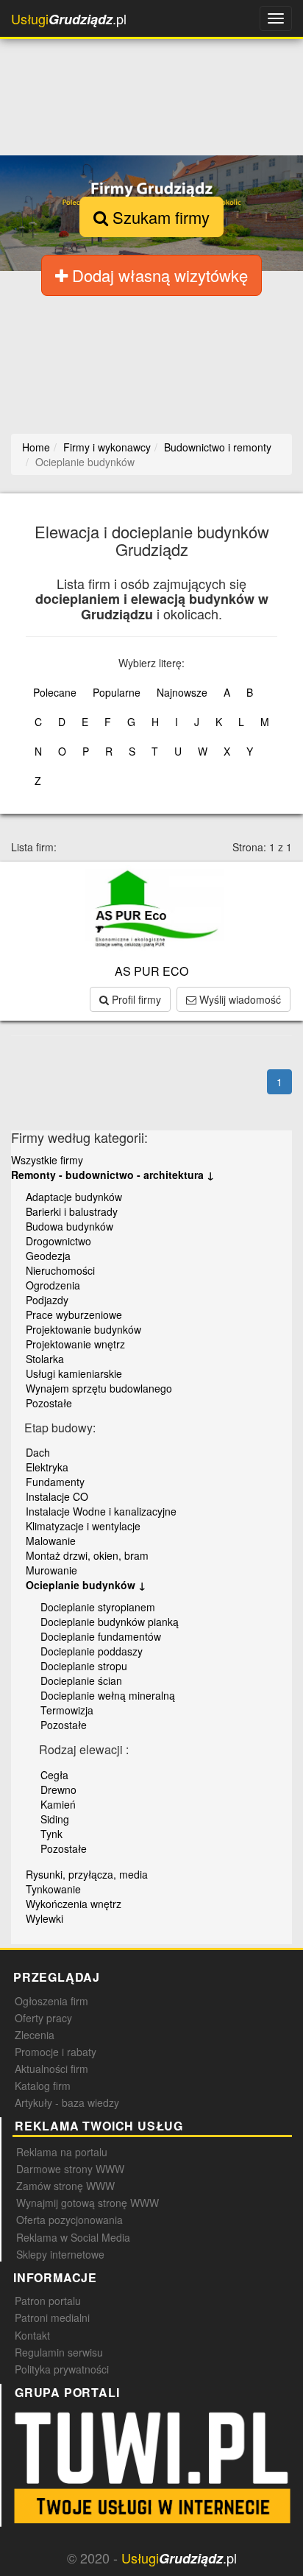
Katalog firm (43, 2086)
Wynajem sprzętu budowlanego (99, 1388)
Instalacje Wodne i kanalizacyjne (101, 1511)
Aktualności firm (51, 2069)
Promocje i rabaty (56, 2052)
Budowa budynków (69, 1226)
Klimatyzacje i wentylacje (83, 1526)
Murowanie (51, 1570)
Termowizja (67, 1710)
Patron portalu (48, 2301)
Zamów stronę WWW (65, 2186)
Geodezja (48, 1256)
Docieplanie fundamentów (101, 1636)
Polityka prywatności (62, 2369)
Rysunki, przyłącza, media (87, 1874)
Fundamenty (55, 1482)
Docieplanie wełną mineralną (108, 1695)
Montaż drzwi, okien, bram (87, 1555)
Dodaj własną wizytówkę (158, 275)
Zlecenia (35, 2035)
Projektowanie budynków (83, 1329)
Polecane (55, 692)
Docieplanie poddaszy (92, 1651)
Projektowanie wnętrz (75, 1344)
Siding (55, 1819)
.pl (69, 19)
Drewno (58, 1790)
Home (36, 447)
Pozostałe (49, 1403)
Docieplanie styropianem (98, 1607)
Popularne (117, 692)
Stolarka (45, 1359)
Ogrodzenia (53, 1285)
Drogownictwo (58, 1241)
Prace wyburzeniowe (74, 1315)
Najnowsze (182, 692)
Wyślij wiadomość (239, 999)
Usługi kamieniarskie (74, 1373)
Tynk (51, 1834)
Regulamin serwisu (59, 2352)
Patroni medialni (52, 2318)
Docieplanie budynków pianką (110, 1622)
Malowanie (51, 1541)
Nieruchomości (60, 1270)
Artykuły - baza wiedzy (67, 2102)
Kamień (58, 1804)
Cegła (54, 1775)
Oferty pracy (43, 2018)
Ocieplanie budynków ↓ (86, 1585)
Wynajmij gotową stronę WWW (88, 2203)
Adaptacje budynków (74, 1197)
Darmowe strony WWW (70, 2169)
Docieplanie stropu (84, 1666)
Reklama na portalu (62, 2152)
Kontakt (32, 2335)
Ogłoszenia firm (51, 2001)
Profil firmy (135, 999)
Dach (38, 1452)
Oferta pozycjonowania (69, 2220)
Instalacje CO (57, 1496)
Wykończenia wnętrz (74, 1904)
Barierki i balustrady (72, 1211)
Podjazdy (47, 1300)
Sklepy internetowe (60, 2254)
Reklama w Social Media (73, 2237)
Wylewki (44, 1918)
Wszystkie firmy (47, 1160)
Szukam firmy (159, 217)
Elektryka (47, 1467)
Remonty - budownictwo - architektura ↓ (113, 1175)
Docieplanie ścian (81, 1681)
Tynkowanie (53, 1889)
